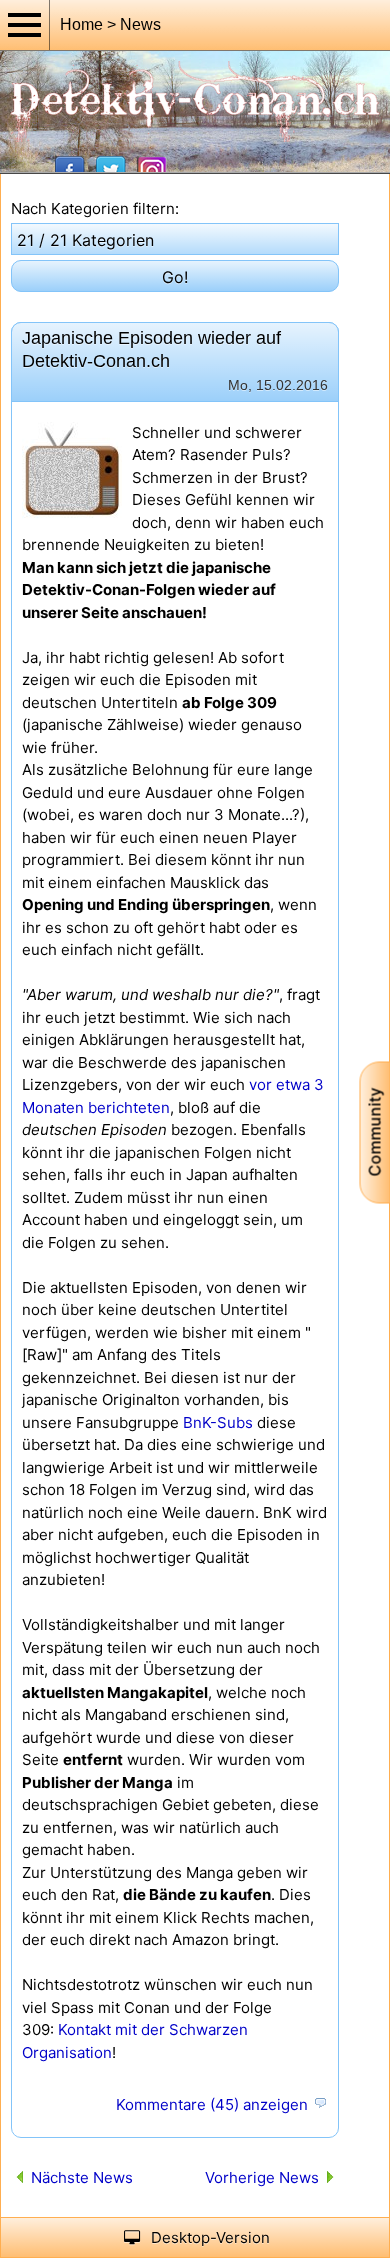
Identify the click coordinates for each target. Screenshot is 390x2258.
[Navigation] (25, 25)
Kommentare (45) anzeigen (212, 2104)
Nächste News (82, 2177)
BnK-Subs (218, 1422)
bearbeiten (320, 2103)
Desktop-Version (210, 2237)
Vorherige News (262, 2177)
